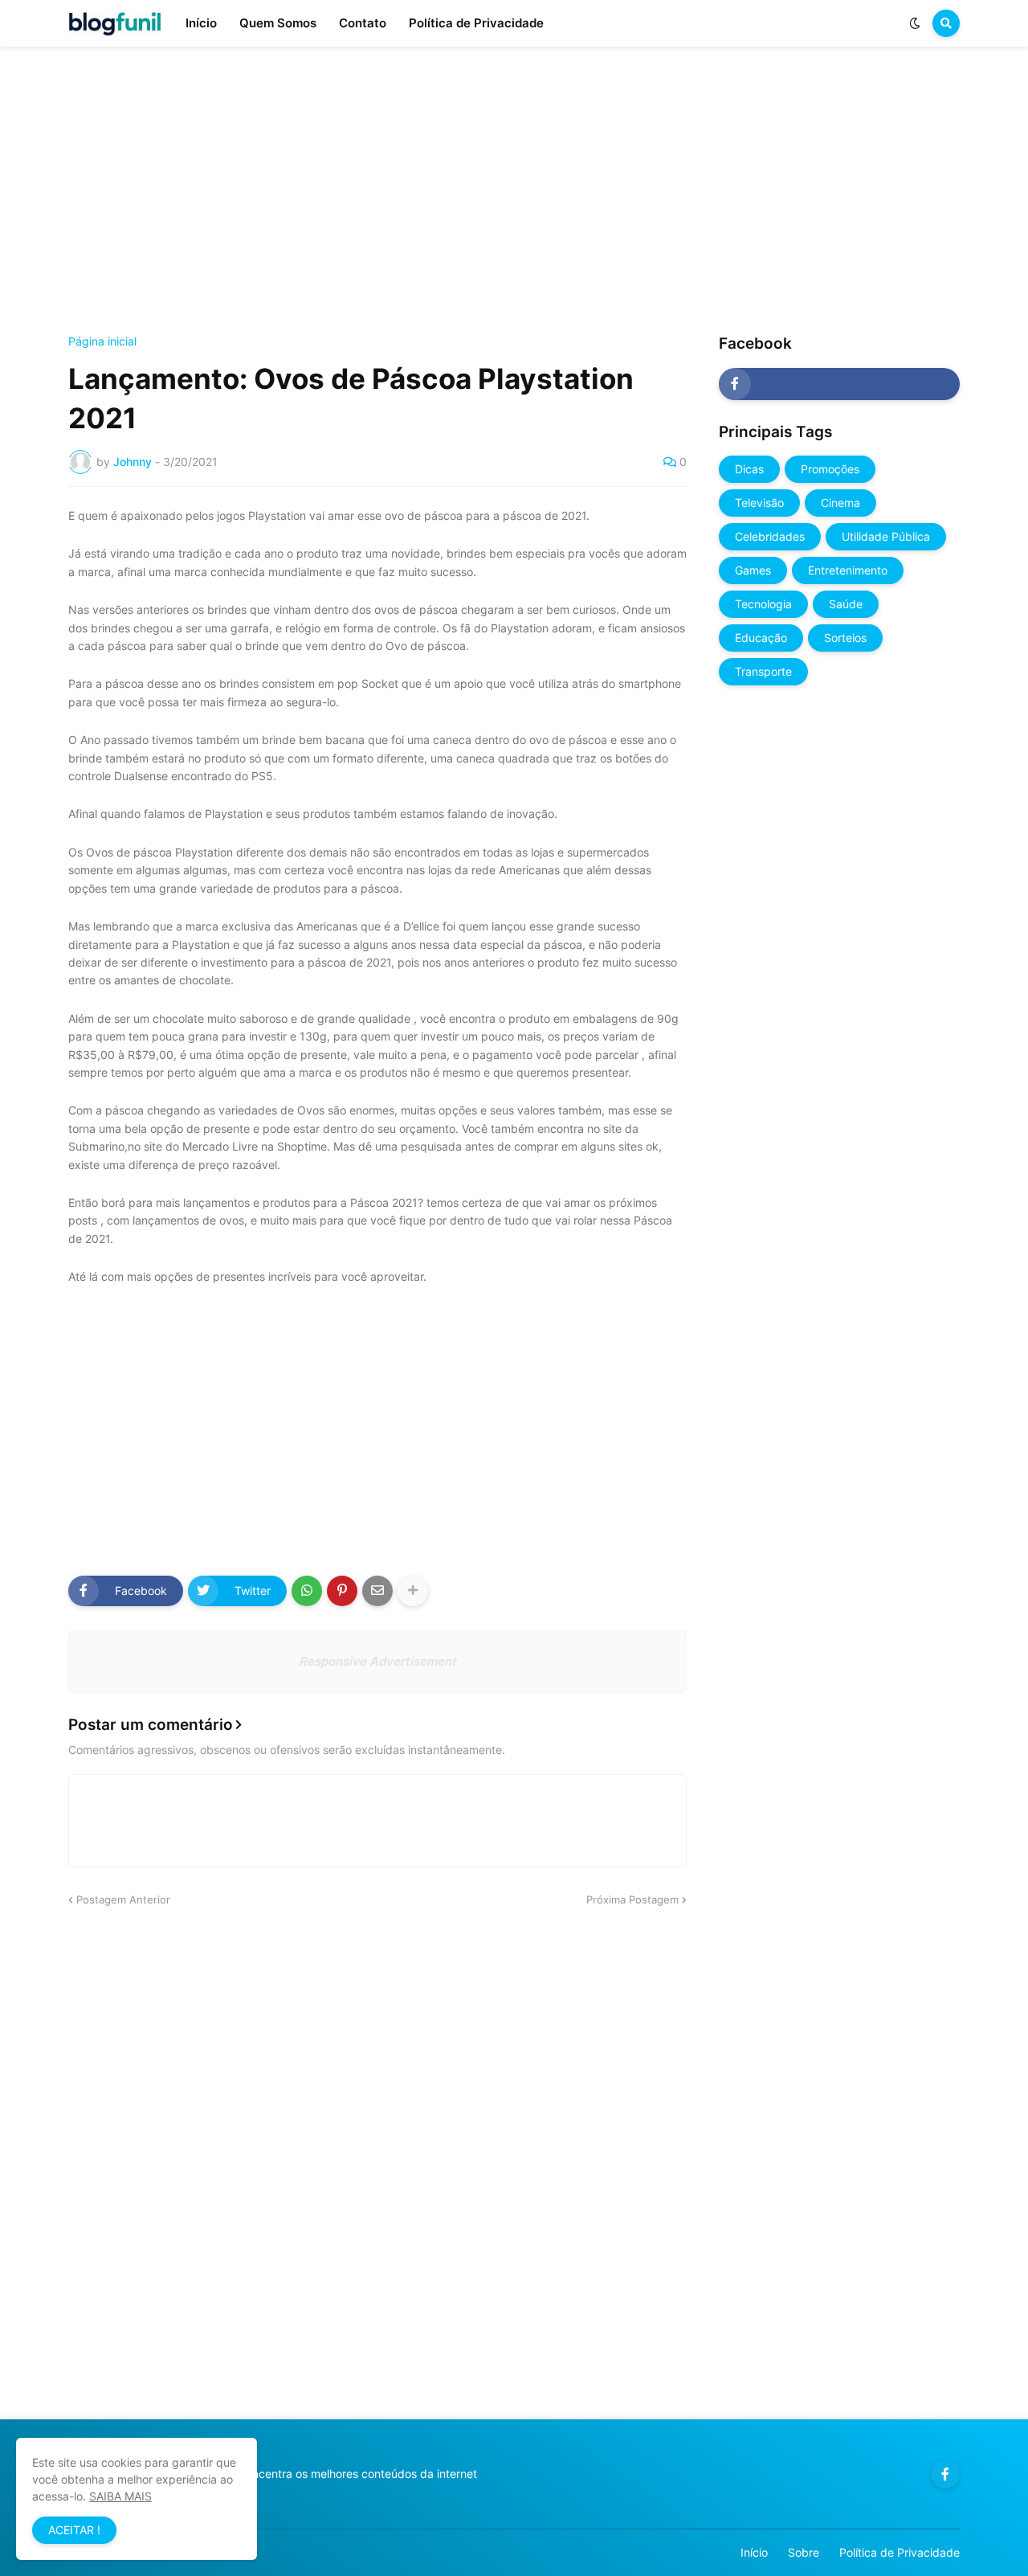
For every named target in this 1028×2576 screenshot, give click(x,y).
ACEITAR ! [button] (74, 2530)
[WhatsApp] (307, 1591)
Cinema (840, 503)
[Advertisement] (514, 191)
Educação (761, 638)
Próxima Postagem (632, 1899)
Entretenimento (848, 570)
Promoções (830, 469)
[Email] (377, 1591)
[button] (915, 23)
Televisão (759, 503)
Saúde (846, 604)
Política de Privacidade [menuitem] (476, 23)
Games (753, 570)
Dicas (749, 469)
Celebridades (770, 536)
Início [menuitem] (201, 23)
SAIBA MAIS (120, 2496)
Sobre (804, 2552)
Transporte (763, 671)
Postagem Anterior (123, 1899)
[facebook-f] (839, 384)
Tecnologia (763, 604)
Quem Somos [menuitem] (278, 23)
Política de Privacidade (899, 2552)
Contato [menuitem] (363, 23)
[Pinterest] (342, 1591)
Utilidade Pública (886, 536)
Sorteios (845, 638)
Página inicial (102, 341)
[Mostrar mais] (413, 1591)
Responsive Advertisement (377, 1661)
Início (754, 2552)
